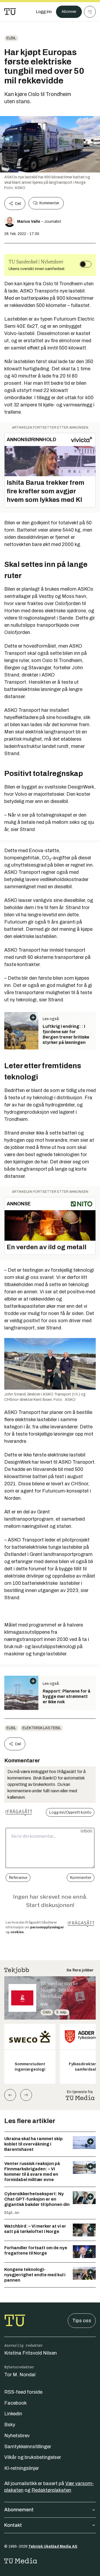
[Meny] (90, 12)
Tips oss (82, 2321)
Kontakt (13, 2525)
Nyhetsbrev (17, 2436)
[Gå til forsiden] (10, 12)
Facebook (15, 2403)
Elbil (11, 38)
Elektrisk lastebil (42, 1728)
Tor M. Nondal (20, 2375)
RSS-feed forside (23, 2392)
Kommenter (49, 203)
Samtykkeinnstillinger (28, 2447)
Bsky (10, 2425)
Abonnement (19, 2510)
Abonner (69, 12)
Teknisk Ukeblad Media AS (53, 2546)
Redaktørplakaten (51, 2490)
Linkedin (13, 2414)
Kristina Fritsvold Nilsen (31, 2353)
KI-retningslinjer (22, 2468)
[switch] (86, 264)
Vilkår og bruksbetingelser (33, 2457)
